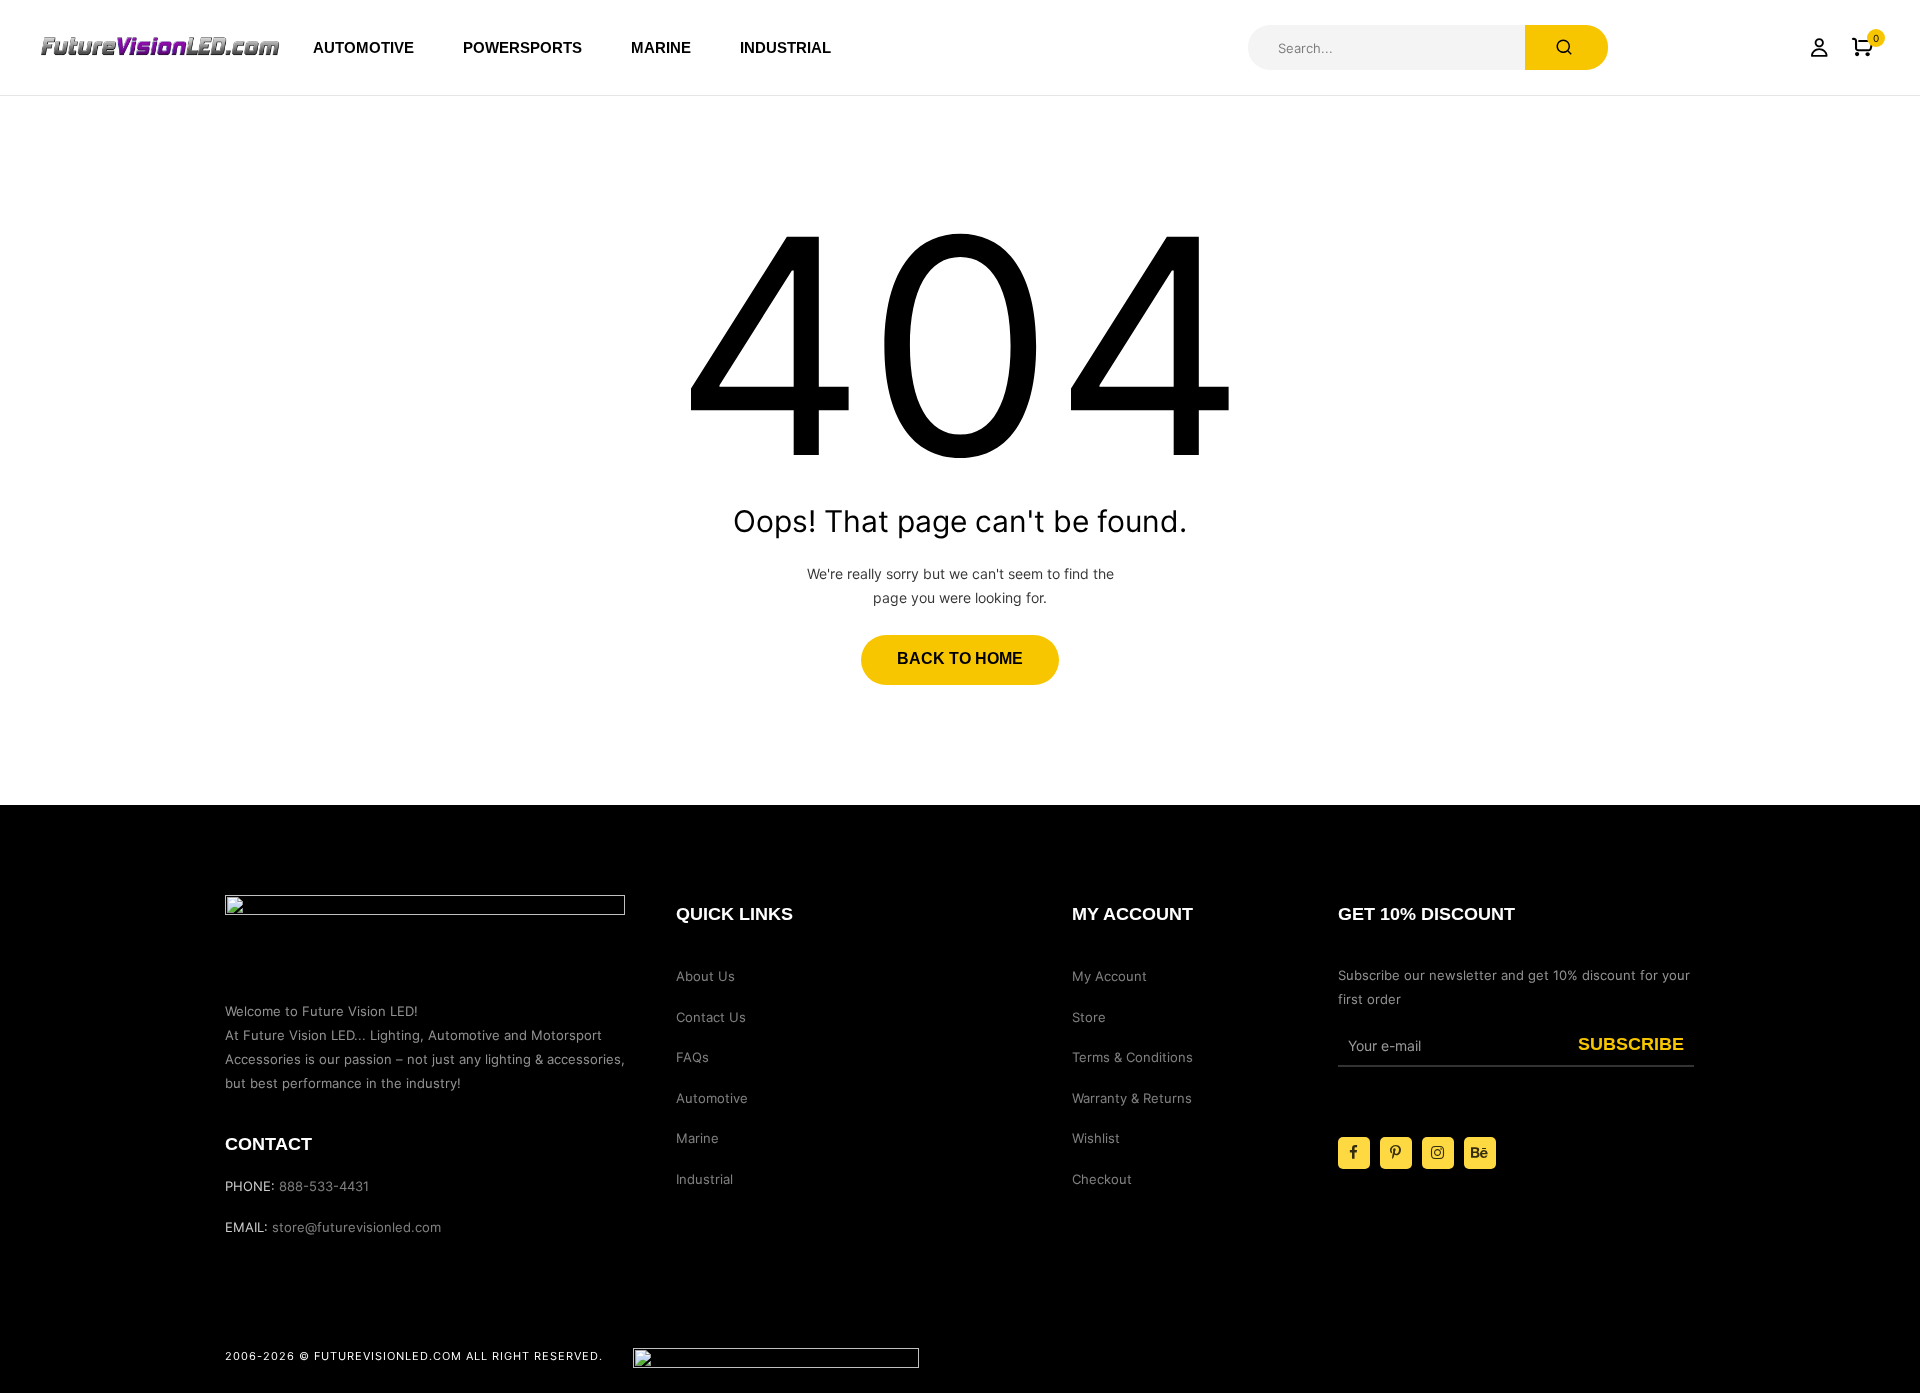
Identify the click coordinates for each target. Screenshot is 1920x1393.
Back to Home (960, 658)
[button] (1862, 47)
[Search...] (1566, 47)
